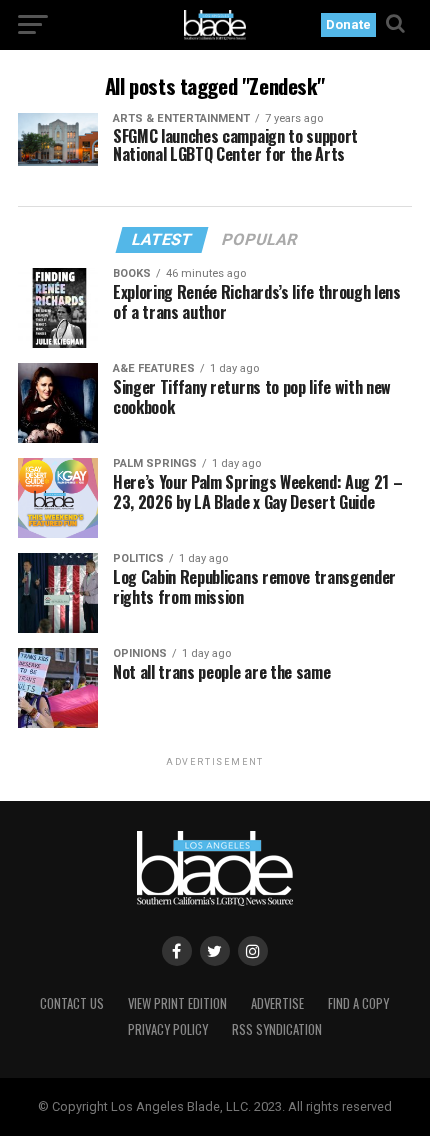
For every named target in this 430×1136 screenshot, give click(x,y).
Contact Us (72, 1003)
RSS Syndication (277, 1029)
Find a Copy (358, 1003)
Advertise (277, 1003)
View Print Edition (177, 1003)
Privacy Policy (168, 1029)
